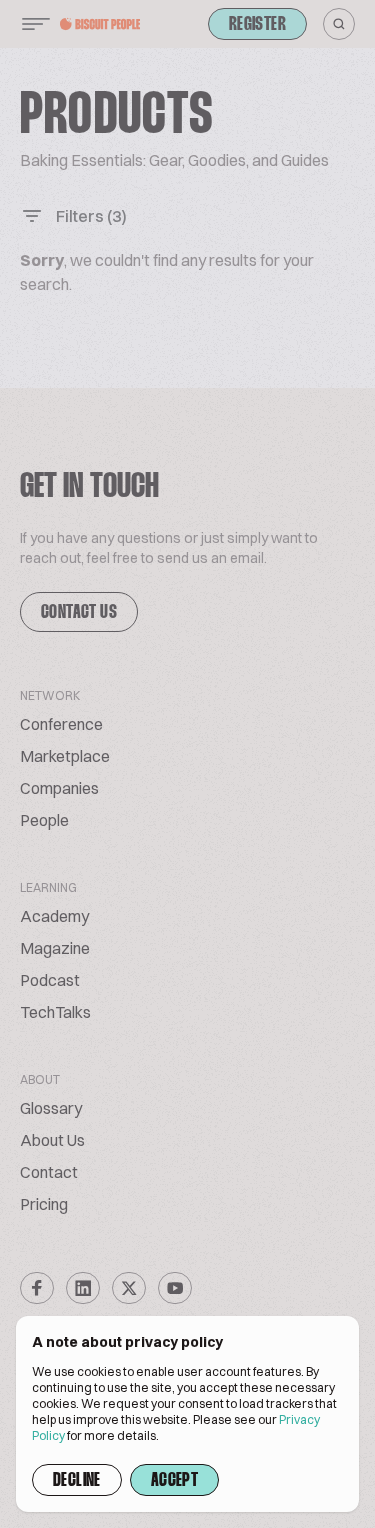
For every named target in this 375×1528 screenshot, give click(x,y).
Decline (77, 1481)
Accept (174, 1481)
